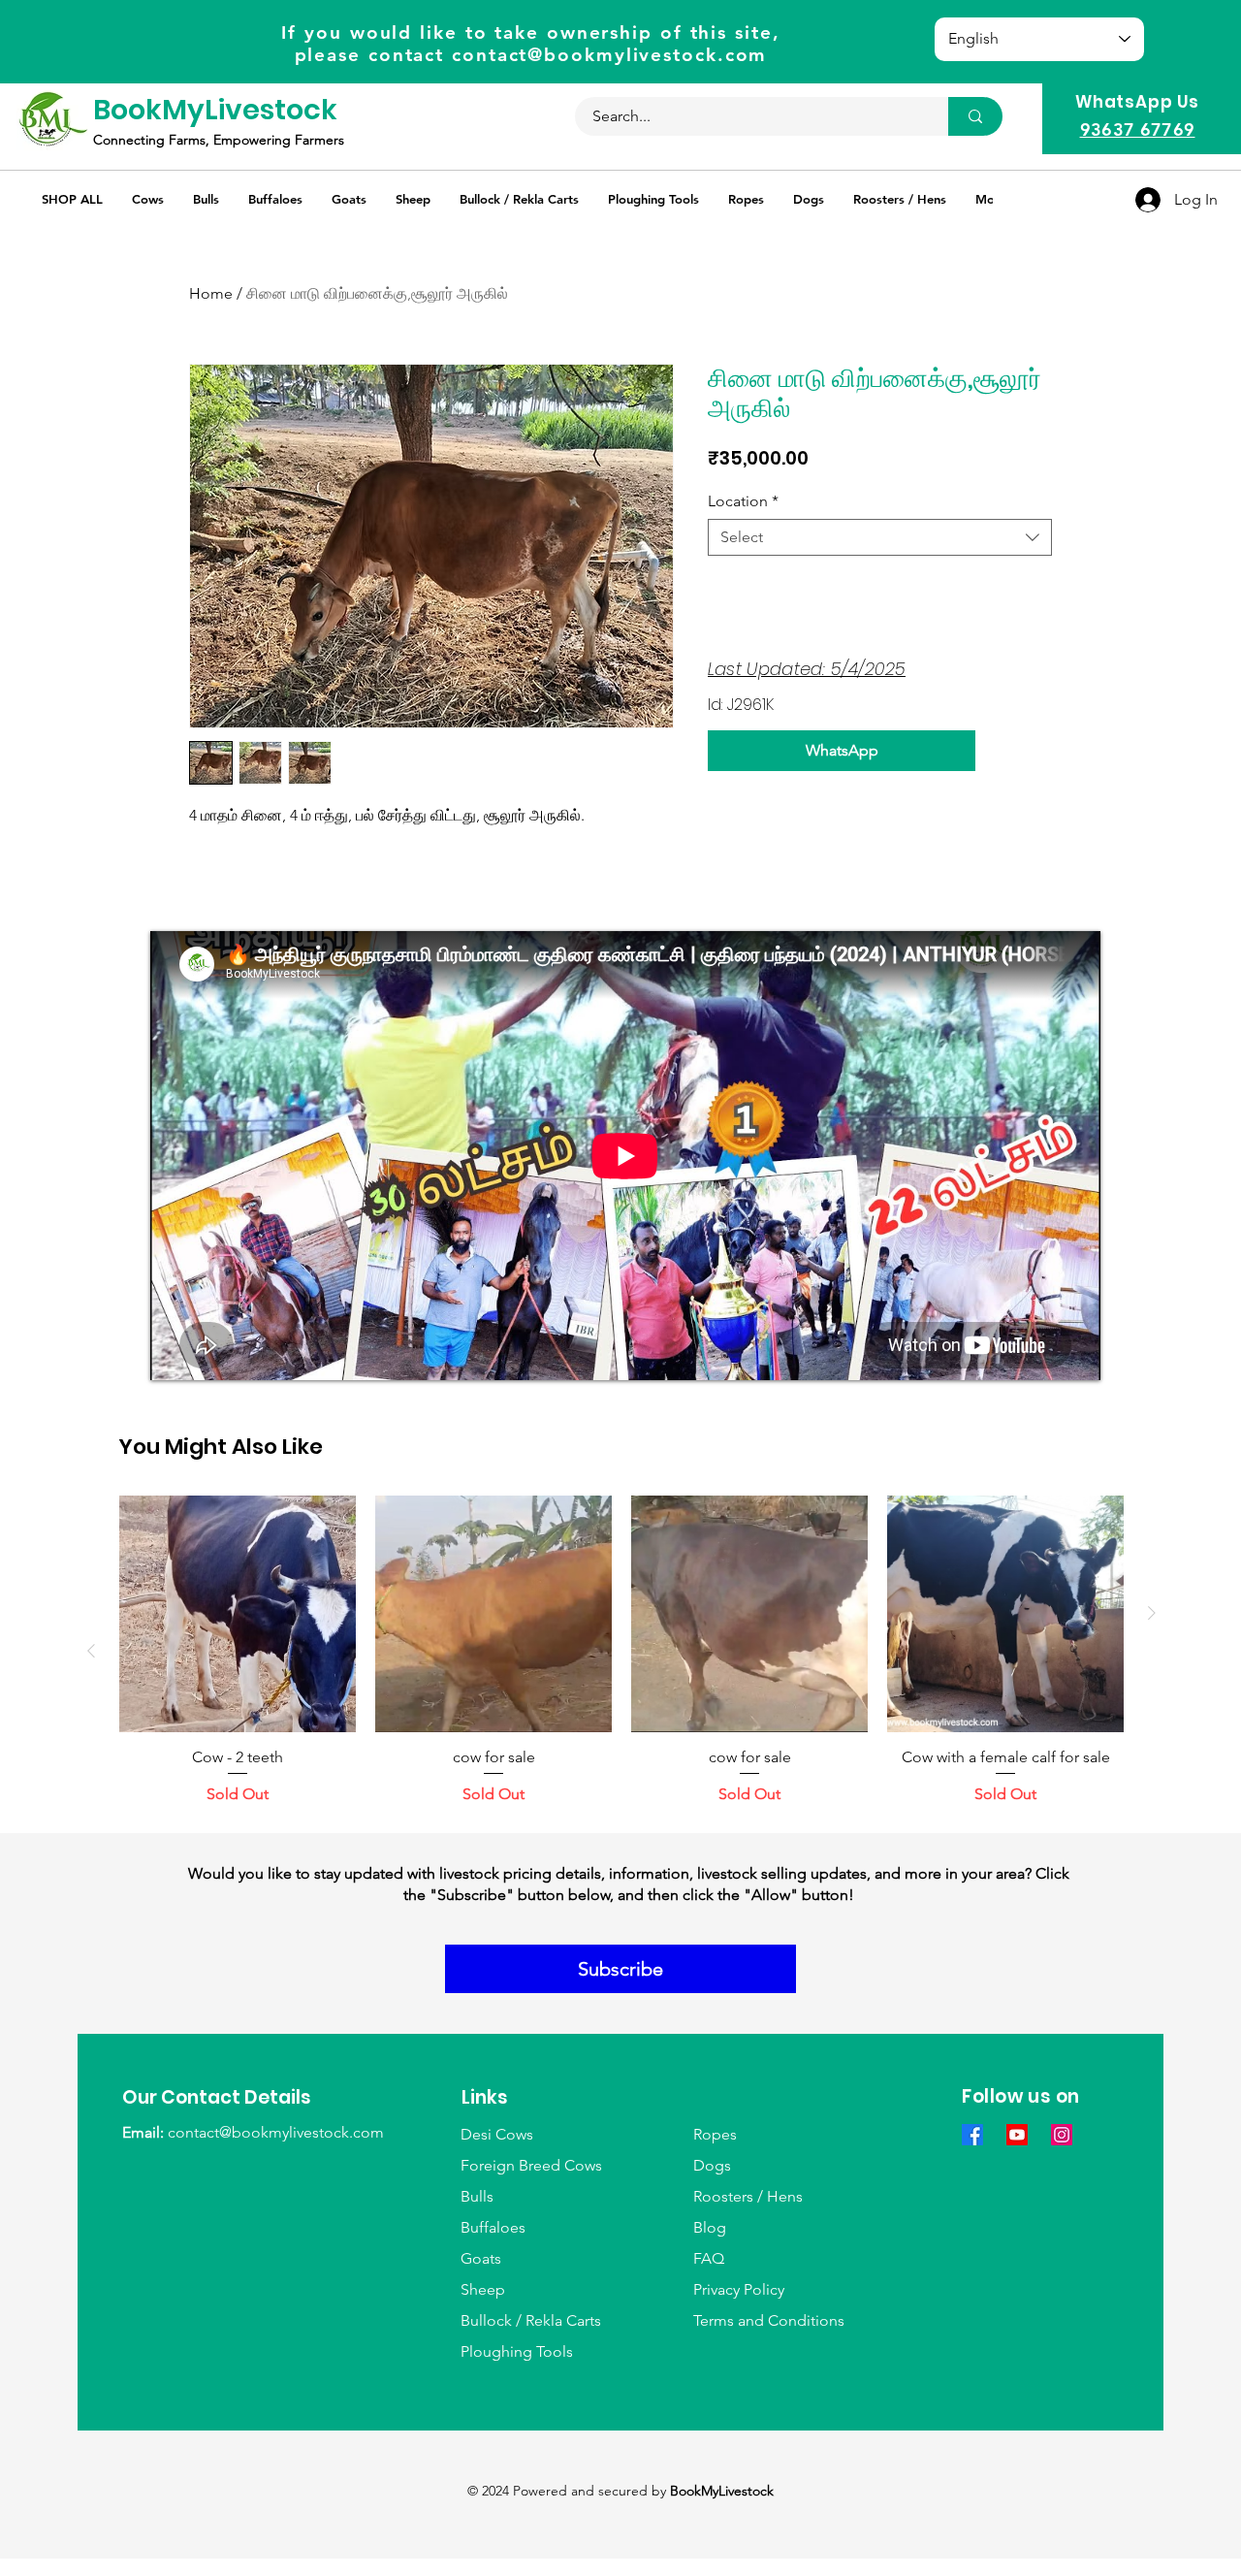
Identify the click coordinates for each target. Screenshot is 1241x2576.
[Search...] (975, 116)
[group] (621, 1651)
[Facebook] (972, 2135)
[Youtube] (1017, 2135)
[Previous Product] (91, 1651)
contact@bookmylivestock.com (609, 55)
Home (211, 293)
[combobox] (880, 537)
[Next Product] (1152, 1613)
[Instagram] (1062, 2135)
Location (743, 501)
